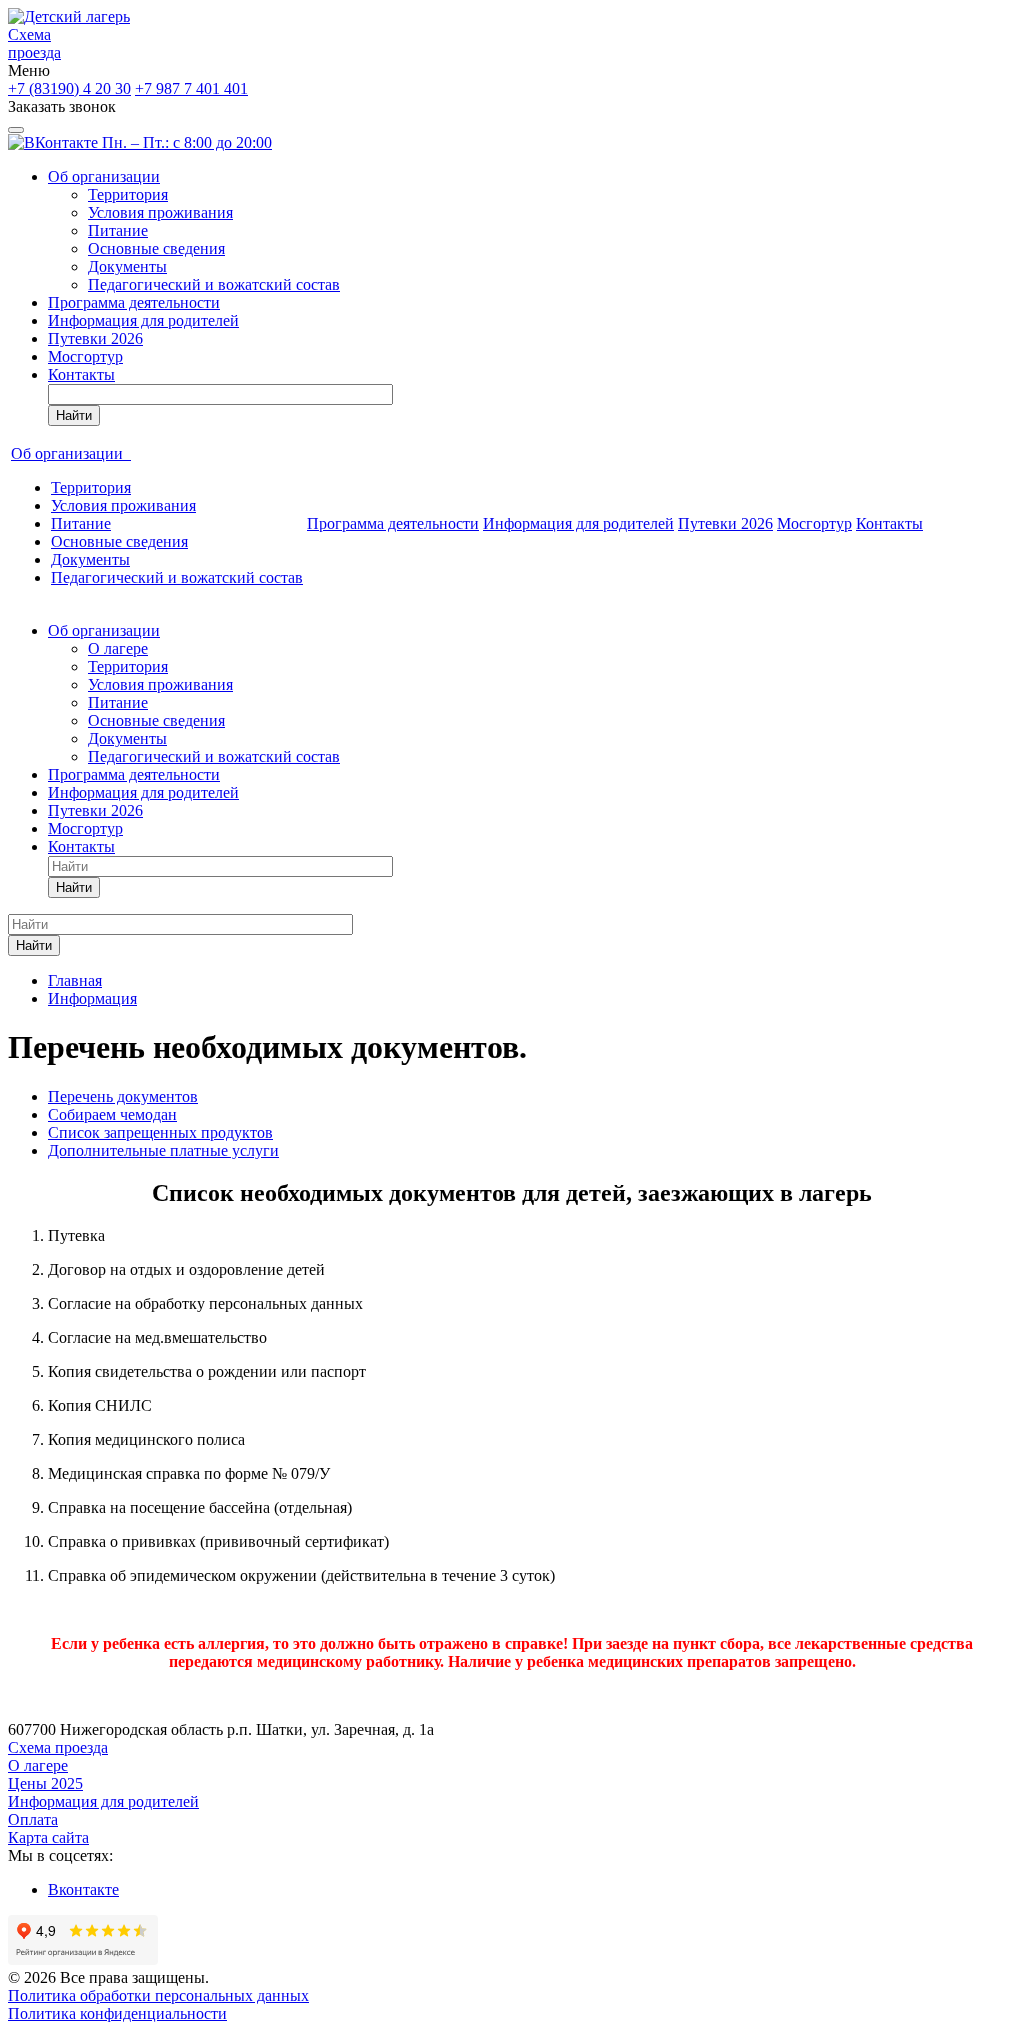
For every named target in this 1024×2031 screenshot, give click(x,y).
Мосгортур (85, 356)
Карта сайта (48, 1837)
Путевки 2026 (95, 338)
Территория (128, 194)
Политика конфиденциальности (117, 2013)
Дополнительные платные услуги (163, 1150)
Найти (74, 415)
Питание (118, 230)
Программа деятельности (134, 302)
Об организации (104, 176)
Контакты (81, 374)
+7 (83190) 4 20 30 (69, 88)
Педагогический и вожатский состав (214, 284)
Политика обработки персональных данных (158, 1995)
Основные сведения (156, 248)
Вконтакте (83, 1889)
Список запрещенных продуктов (160, 1132)
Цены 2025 (45, 1783)
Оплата (33, 1819)
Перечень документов (123, 1096)
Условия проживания (160, 212)
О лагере (118, 648)
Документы (127, 266)
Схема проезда (34, 43)
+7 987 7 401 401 (191, 88)
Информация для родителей (143, 320)
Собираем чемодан (112, 1114)
